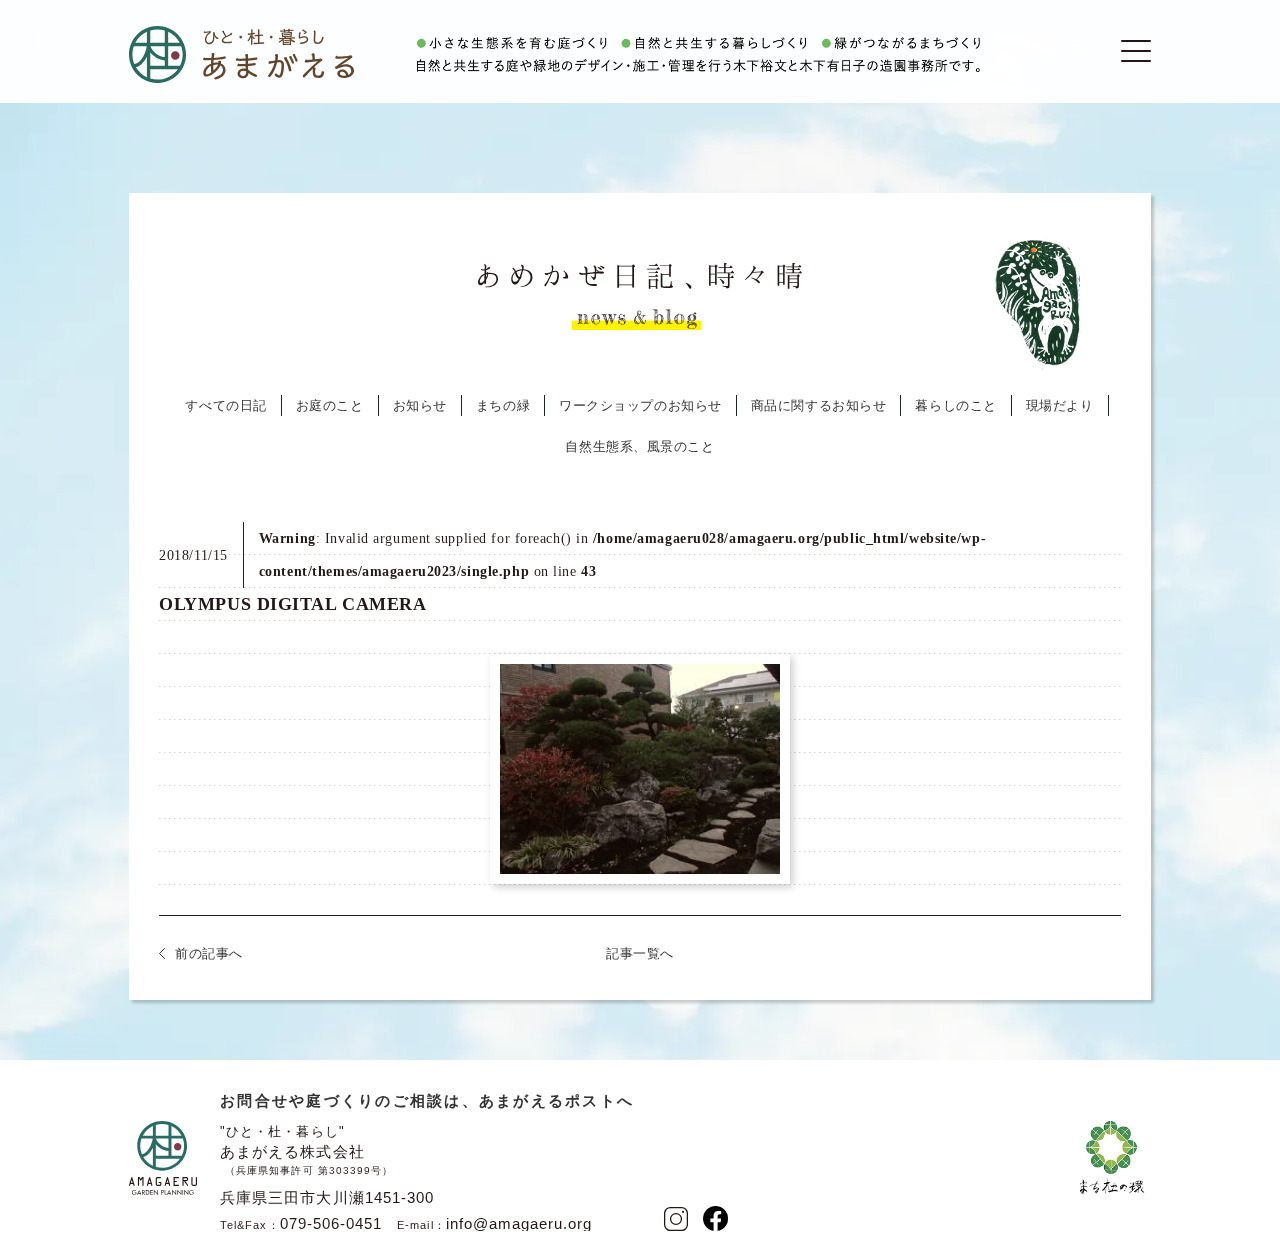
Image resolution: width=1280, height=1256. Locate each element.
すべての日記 (225, 405)
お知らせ (420, 405)
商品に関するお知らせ (819, 405)
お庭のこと (330, 405)
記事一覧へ (640, 953)
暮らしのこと (955, 405)
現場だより (1060, 405)
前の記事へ (209, 953)
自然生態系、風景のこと (639, 446)
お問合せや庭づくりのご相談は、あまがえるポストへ (427, 1100)
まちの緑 (503, 405)
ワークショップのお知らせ (640, 405)
